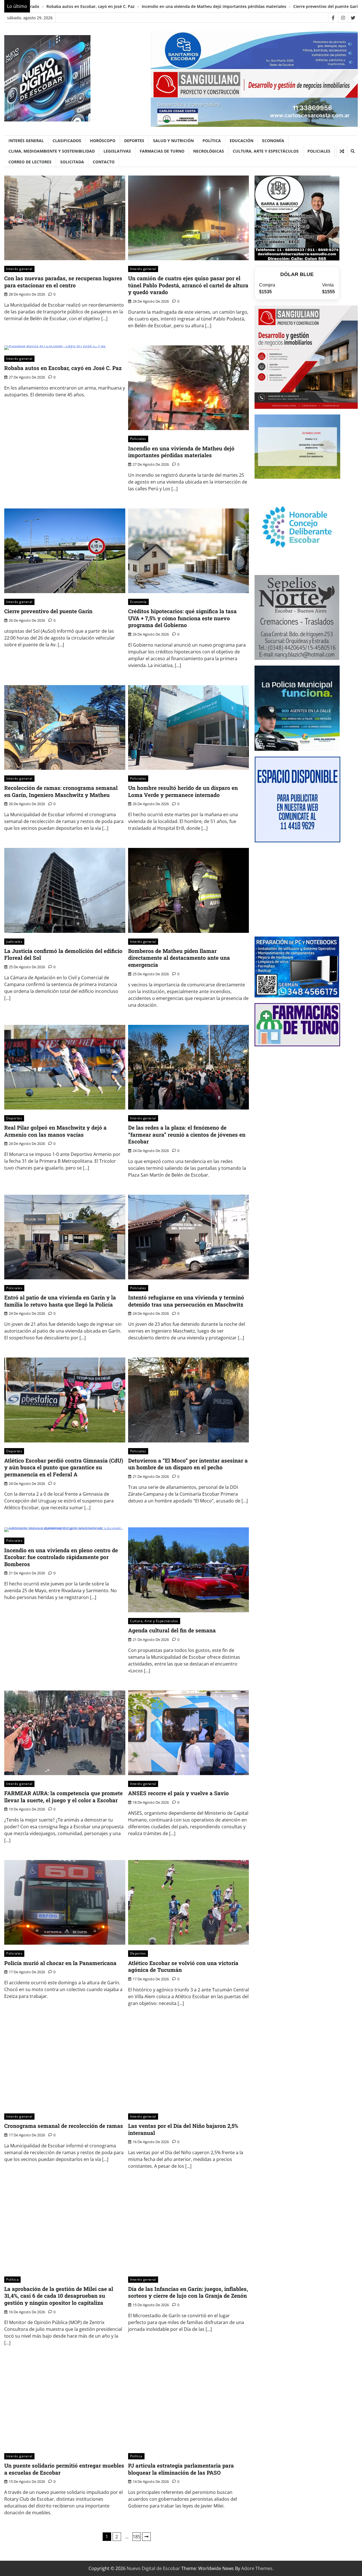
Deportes (134, 141)
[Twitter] (353, 18)
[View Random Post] (342, 151)
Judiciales (14, 941)
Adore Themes (257, 2568)
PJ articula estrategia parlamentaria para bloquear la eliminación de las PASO (181, 2469)
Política (212, 141)
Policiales (319, 151)
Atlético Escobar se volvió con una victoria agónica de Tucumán (183, 1966)
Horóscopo (103, 141)
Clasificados (67, 141)
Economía (273, 141)
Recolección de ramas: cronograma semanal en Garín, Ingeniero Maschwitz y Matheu (61, 791)
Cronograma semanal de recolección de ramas (64, 2126)
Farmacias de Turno (162, 151)
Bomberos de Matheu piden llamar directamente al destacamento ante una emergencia (179, 958)
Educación (242, 141)
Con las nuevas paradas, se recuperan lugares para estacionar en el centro (63, 282)
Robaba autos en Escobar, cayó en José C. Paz (63, 368)
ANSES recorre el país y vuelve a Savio (178, 1793)
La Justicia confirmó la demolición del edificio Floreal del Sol (63, 954)
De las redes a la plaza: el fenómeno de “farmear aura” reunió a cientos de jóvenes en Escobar (187, 1134)
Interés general (26, 141)
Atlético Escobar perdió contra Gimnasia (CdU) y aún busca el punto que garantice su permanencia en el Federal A (64, 1467)
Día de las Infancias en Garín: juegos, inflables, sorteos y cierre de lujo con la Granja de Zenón (188, 2292)
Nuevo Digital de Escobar (153, 2568)
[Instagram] (343, 18)
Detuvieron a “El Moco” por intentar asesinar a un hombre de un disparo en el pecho (188, 1464)
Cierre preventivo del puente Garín (122, 6)
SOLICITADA (72, 162)
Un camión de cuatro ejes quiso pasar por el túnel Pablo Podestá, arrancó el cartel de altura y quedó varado (188, 285)
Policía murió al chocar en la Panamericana (60, 1963)
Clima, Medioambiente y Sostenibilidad (52, 151)
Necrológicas (209, 151)
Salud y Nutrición (173, 141)
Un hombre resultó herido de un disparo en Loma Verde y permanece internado (183, 791)
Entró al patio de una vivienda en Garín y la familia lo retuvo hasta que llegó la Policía (60, 1301)
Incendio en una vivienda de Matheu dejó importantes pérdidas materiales (181, 452)
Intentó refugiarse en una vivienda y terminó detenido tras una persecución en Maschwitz (186, 1301)
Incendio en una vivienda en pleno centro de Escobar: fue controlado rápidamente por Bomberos (61, 1557)
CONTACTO (104, 162)
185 (136, 2537)
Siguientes (146, 2537)
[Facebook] (333, 18)
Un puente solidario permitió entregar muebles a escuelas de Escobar (64, 2469)
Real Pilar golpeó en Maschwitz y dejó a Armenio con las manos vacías (55, 1131)
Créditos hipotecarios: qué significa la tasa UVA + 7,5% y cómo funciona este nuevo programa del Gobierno (182, 618)
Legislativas (117, 151)
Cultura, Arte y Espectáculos (266, 151)
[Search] (352, 151)
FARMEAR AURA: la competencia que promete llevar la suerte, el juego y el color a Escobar (63, 1797)
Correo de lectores (30, 162)
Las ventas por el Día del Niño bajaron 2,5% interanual (183, 2129)
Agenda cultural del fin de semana (172, 1630)
